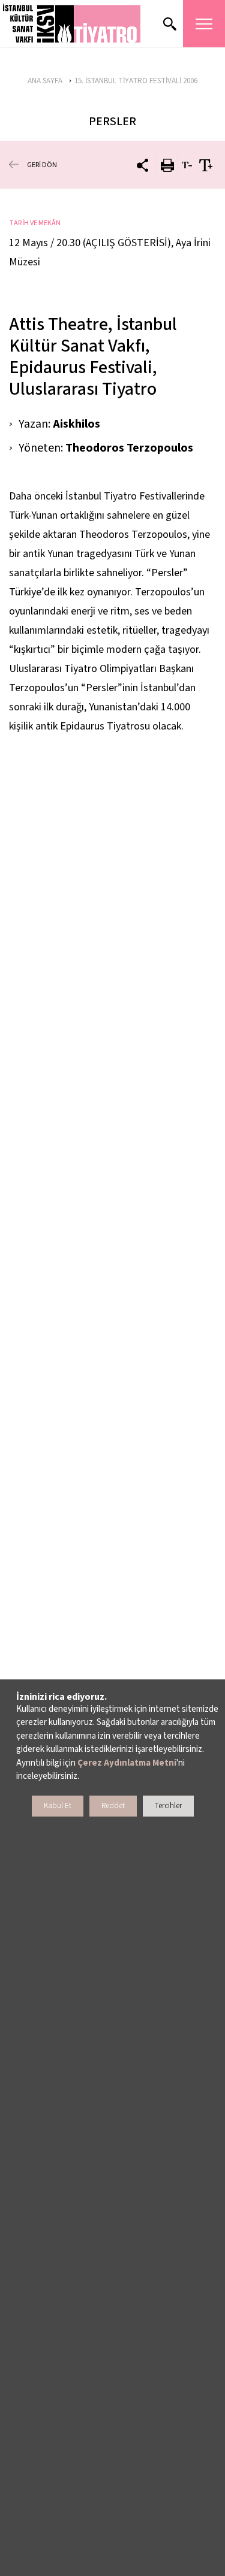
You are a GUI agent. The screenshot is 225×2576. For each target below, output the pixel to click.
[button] (72, 24)
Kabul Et (58, 1806)
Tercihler (168, 1806)
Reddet (113, 1806)
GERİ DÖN (42, 165)
